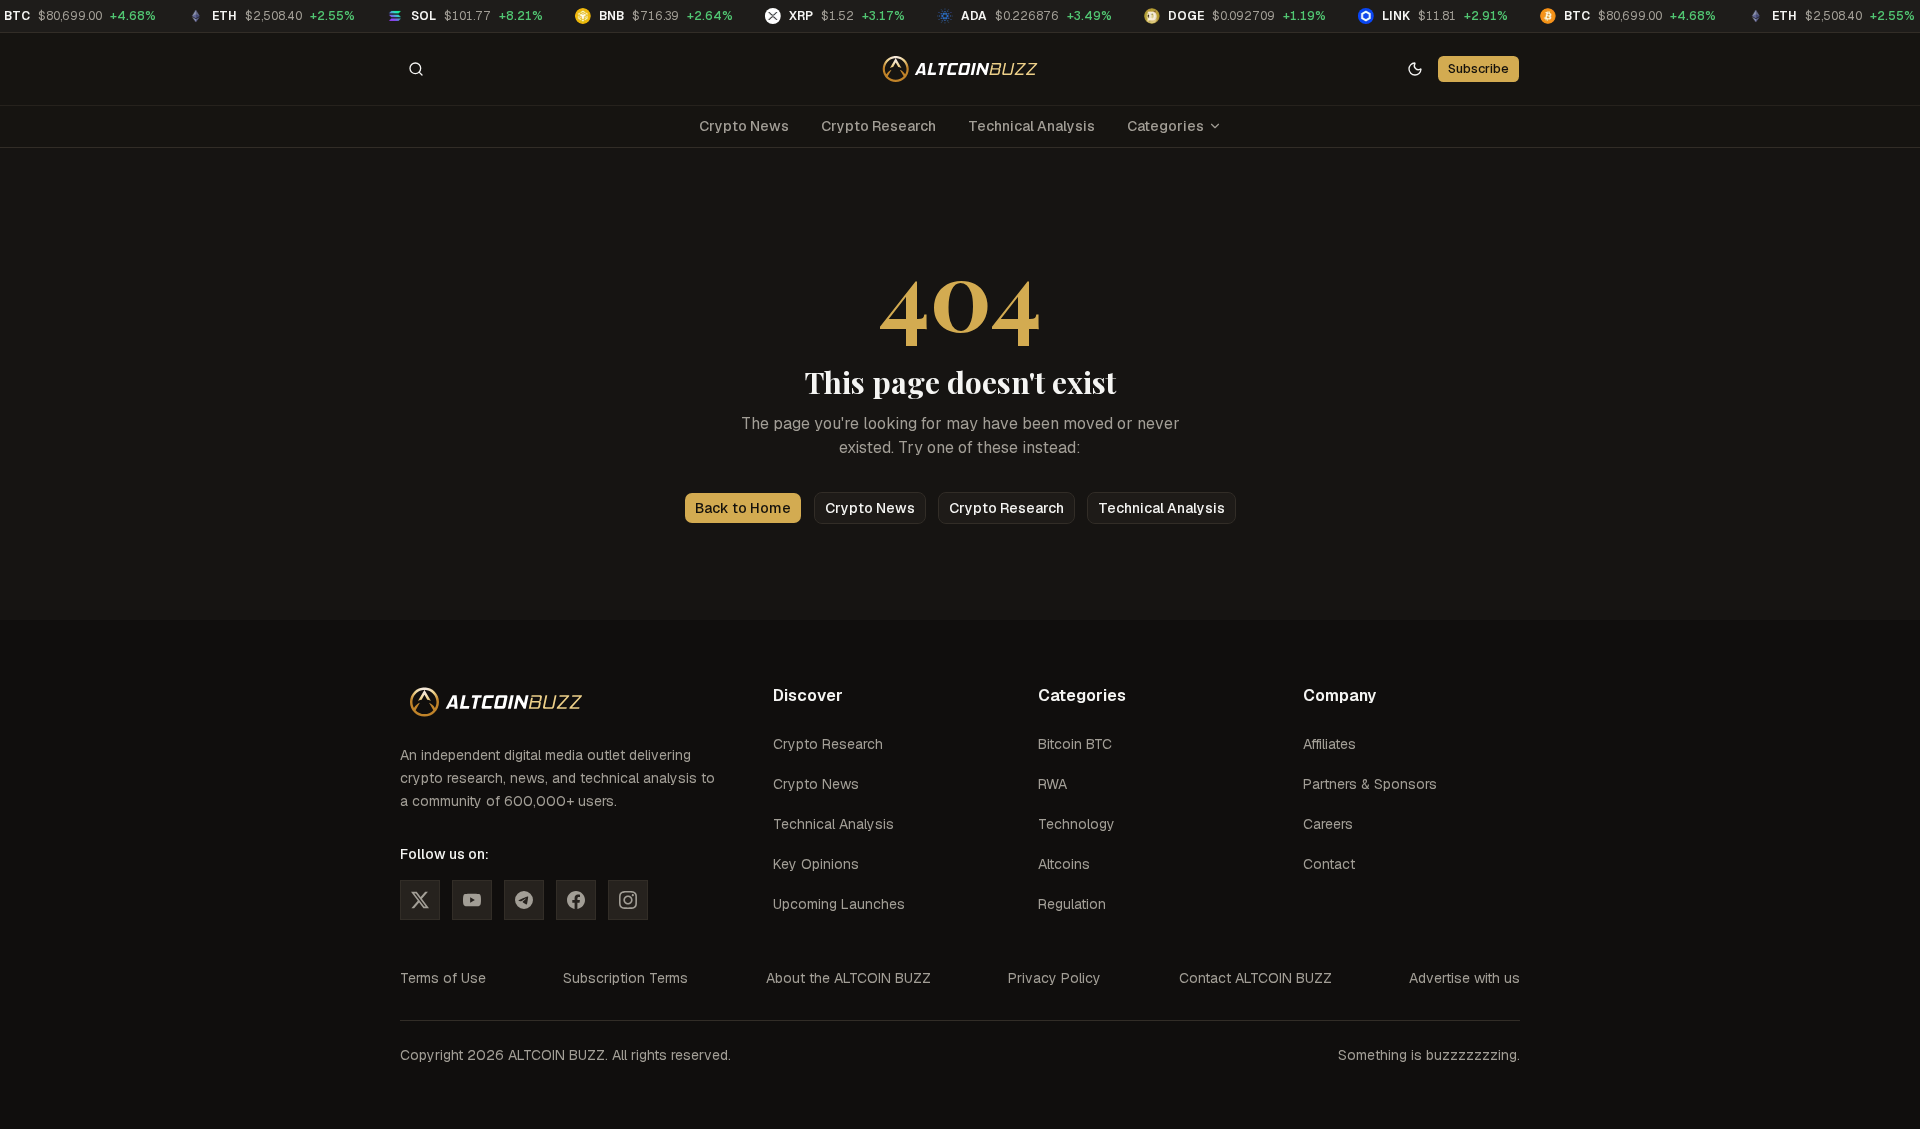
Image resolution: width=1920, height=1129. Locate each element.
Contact (1329, 864)
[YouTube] (472, 900)
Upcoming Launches (839, 904)
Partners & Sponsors (1370, 784)
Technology (1076, 824)
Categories (1165, 126)
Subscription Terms (625, 978)
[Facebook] (576, 900)
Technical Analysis (1031, 126)
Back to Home (743, 508)
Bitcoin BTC (1075, 744)
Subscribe (1478, 68)
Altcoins (1064, 864)
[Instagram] (628, 900)
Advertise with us (1464, 978)
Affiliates (1329, 744)
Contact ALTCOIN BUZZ (1255, 978)
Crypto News (744, 126)
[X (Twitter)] (420, 900)
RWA (1052, 784)
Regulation (1072, 904)
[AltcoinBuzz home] (960, 69)
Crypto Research (878, 126)
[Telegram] (524, 900)
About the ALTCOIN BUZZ (848, 978)
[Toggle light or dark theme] (1415, 69)
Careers (1328, 824)
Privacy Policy (1054, 978)
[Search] (416, 69)
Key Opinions (816, 864)
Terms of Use (443, 978)
